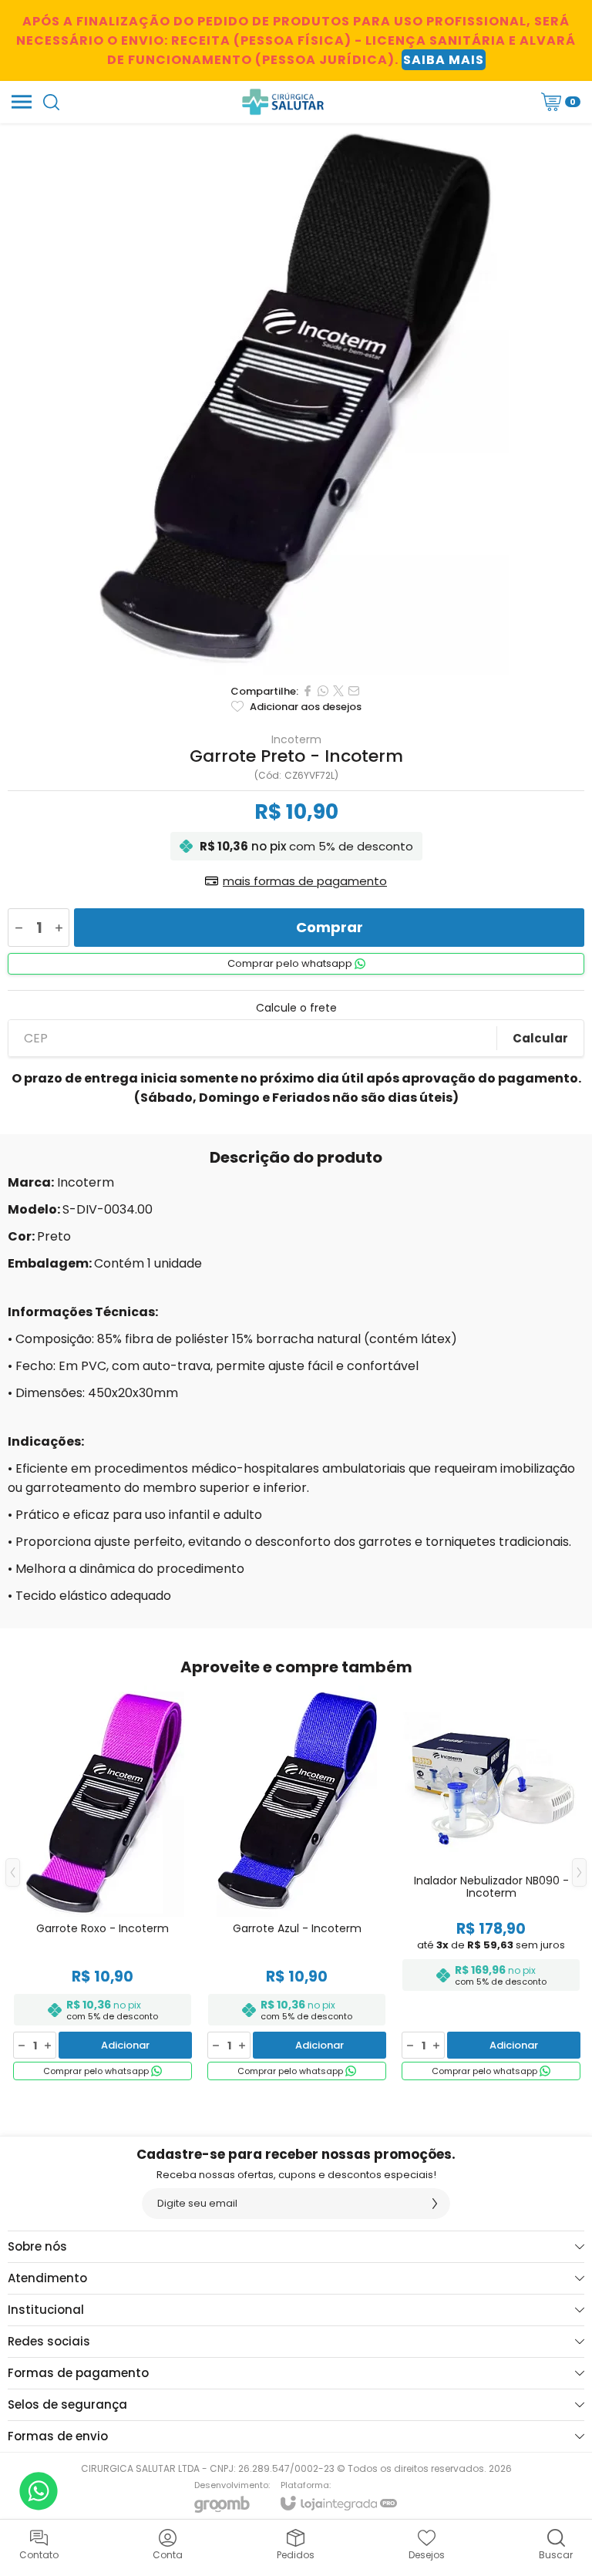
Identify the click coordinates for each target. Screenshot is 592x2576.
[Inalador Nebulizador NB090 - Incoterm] (491, 1884)
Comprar (330, 927)
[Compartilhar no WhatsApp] (323, 691)
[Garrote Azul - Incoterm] (297, 1884)
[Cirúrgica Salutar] (283, 102)
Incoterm (296, 739)
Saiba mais (444, 60)
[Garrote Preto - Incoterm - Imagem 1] (296, 399)
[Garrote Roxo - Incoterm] (103, 1884)
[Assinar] (435, 2204)
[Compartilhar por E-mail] (354, 691)
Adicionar (125, 2045)
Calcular (540, 1038)
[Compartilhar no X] (338, 691)
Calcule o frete (296, 1008)
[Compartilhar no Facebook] (308, 691)
